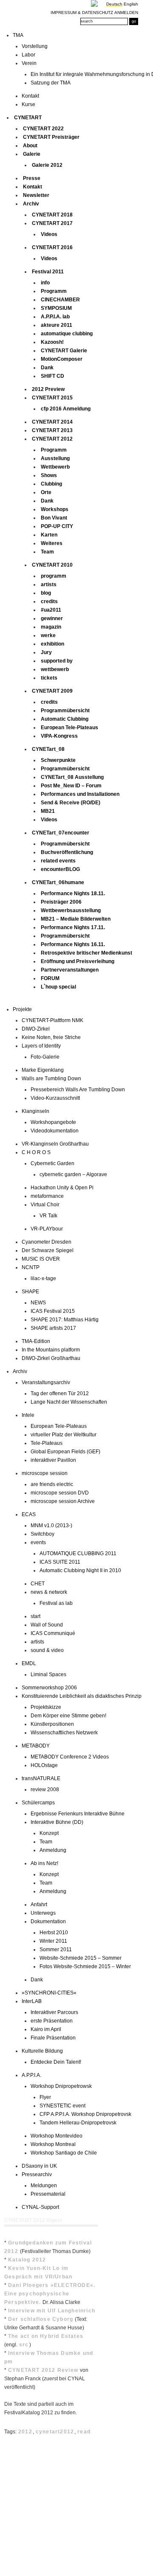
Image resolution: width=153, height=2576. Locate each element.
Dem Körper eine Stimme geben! (68, 1716)
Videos (49, 234)
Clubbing (51, 484)
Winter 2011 (53, 1941)
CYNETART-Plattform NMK (52, 1020)
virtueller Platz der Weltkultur (64, 1435)
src (24, 2345)
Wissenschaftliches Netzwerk (64, 1733)
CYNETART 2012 (52, 439)
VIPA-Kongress (59, 736)
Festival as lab (56, 1603)
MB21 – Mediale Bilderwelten (76, 919)
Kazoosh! (52, 342)
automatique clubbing (67, 334)
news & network (49, 1592)
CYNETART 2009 (52, 691)
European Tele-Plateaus (69, 728)
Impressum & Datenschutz (82, 13)
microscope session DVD (60, 1493)
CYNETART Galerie (64, 351)
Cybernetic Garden (52, 1163)
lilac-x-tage (43, 1278)
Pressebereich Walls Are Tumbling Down (78, 1090)
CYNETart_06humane (58, 882)
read (84, 2432)
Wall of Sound (47, 1625)
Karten (49, 535)
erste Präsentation (52, 2021)
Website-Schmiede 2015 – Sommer (81, 1958)
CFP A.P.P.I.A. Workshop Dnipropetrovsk (85, 2114)
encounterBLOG (60, 869)
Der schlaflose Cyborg (41, 2319)
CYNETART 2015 (52, 398)
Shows (49, 475)
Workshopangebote (53, 1122)
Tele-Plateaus (47, 1443)
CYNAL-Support (40, 2207)
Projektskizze (46, 1707)
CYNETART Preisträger (51, 137)
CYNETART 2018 (52, 215)
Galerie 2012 (47, 165)
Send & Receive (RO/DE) (71, 803)
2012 (25, 2432)
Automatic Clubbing (65, 719)
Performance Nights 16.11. (73, 944)
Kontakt (30, 96)
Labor (28, 55)
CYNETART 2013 (52, 430)
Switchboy (42, 1534)
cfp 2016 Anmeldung (66, 409)
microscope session (45, 1473)
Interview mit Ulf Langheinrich (52, 2311)
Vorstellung (35, 46)
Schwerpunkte (58, 760)
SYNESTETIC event (62, 2106)
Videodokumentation (55, 1131)
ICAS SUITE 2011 (60, 1562)
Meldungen (44, 2186)
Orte (46, 492)
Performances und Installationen (80, 794)
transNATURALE (41, 1778)
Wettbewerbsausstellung (71, 910)
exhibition (52, 644)
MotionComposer (62, 359)
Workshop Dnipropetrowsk (61, 2086)
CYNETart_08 (48, 749)
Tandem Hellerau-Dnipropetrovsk (78, 2123)
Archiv (31, 204)
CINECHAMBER (60, 300)
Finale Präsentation (53, 2038)
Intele (28, 1415)
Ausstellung (55, 458)
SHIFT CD (52, 376)
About (30, 146)
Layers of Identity (41, 1046)
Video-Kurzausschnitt (55, 1098)
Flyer (45, 2097)
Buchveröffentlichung (67, 852)
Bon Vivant (54, 518)
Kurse (28, 104)
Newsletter (36, 195)
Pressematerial (48, 2194)
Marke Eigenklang (43, 1070)
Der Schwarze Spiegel (48, 1250)
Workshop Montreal (53, 2144)
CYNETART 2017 (52, 223)
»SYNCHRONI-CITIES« (49, 1993)
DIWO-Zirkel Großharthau (51, 1358)
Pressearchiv (37, 2174)
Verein (29, 63)
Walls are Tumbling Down (51, 1079)
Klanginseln (35, 1111)
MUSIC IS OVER (41, 1259)
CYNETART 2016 (52, 247)
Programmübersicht (65, 711)
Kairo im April (46, 2029)
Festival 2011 (48, 272)
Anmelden (126, 13)
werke (48, 635)
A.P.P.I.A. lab (55, 317)
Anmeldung (53, 1850)
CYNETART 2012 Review (43, 2370)
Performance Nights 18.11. (73, 893)
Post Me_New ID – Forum (71, 786)
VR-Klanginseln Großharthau (55, 1144)
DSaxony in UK (39, 2166)
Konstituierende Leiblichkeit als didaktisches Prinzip (82, 1696)
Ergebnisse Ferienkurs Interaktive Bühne (78, 1814)
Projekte (22, 1009)
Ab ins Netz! (44, 1863)
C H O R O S (36, 1152)
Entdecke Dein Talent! (56, 2062)
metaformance (47, 1196)
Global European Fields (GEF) (65, 1452)
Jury (46, 652)
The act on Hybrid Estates (46, 2336)
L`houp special (58, 987)
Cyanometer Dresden (47, 1242)
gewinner (52, 618)
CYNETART (28, 118)
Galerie (32, 154)
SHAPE (30, 1292)
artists (49, 584)
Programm (54, 291)
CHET (38, 1584)
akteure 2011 (57, 325)
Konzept (49, 1833)
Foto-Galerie (45, 1057)
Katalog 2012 (27, 2260)
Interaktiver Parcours (54, 2012)
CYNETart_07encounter (61, 833)
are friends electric (52, 1484)
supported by (57, 661)
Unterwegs (43, 1913)
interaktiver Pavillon (53, 1460)
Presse (32, 178)
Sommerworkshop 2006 (49, 1688)
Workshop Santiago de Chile (64, 2153)
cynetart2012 (55, 2432)
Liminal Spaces (48, 1674)
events (38, 1542)
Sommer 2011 (56, 1950)
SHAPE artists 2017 (53, 1328)
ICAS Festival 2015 (53, 1311)
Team (47, 552)
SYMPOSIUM (56, 308)
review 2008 (45, 1789)
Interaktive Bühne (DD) (57, 1822)
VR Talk (48, 1216)
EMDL (29, 1663)
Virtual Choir (45, 1205)
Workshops (55, 509)
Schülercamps (38, 1803)
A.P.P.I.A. (31, 2075)
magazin (51, 627)
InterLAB (32, 2001)
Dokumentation (48, 1921)
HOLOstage (44, 1765)
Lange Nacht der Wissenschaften (69, 1402)
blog (46, 593)
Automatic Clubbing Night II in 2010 (80, 1570)
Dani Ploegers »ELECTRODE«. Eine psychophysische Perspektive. (50, 2294)
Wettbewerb (55, 467)
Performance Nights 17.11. (73, 927)
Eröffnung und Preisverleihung (78, 961)
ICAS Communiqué (53, 1633)
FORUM (50, 978)
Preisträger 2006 (61, 902)
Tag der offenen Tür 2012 (60, 1393)
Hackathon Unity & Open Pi (62, 1188)
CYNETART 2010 (52, 565)
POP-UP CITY (57, 526)
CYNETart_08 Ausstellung (72, 777)
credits (49, 601)
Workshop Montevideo (57, 2136)
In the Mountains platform (51, 1350)
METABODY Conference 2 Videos (70, 1757)
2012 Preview (48, 389)
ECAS (29, 1514)
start (35, 1616)
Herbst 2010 (54, 1933)
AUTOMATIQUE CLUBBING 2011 (78, 1553)
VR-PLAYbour (47, 1229)
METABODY (36, 1746)
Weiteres (52, 543)
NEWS (38, 1303)
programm (54, 576)
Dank (47, 368)
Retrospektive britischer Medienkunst (86, 953)
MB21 (48, 811)
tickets (49, 678)
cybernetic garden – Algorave (73, 1174)
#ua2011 (51, 610)
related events (58, 861)
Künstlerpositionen (52, 1724)
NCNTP (31, 1267)
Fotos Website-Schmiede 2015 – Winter (85, 1966)
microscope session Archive (63, 1501)
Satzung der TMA (51, 83)
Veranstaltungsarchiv (46, 1382)
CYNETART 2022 (43, 129)
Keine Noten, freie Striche (51, 1037)
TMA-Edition (36, 1341)
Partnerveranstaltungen (70, 970)
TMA (18, 35)
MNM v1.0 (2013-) (51, 1525)
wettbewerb (55, 669)
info (45, 283)
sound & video (47, 1650)
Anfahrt (39, 1905)
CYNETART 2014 (52, 422)
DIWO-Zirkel (36, 1029)
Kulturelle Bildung (42, 2051)
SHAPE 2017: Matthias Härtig (65, 1320)
